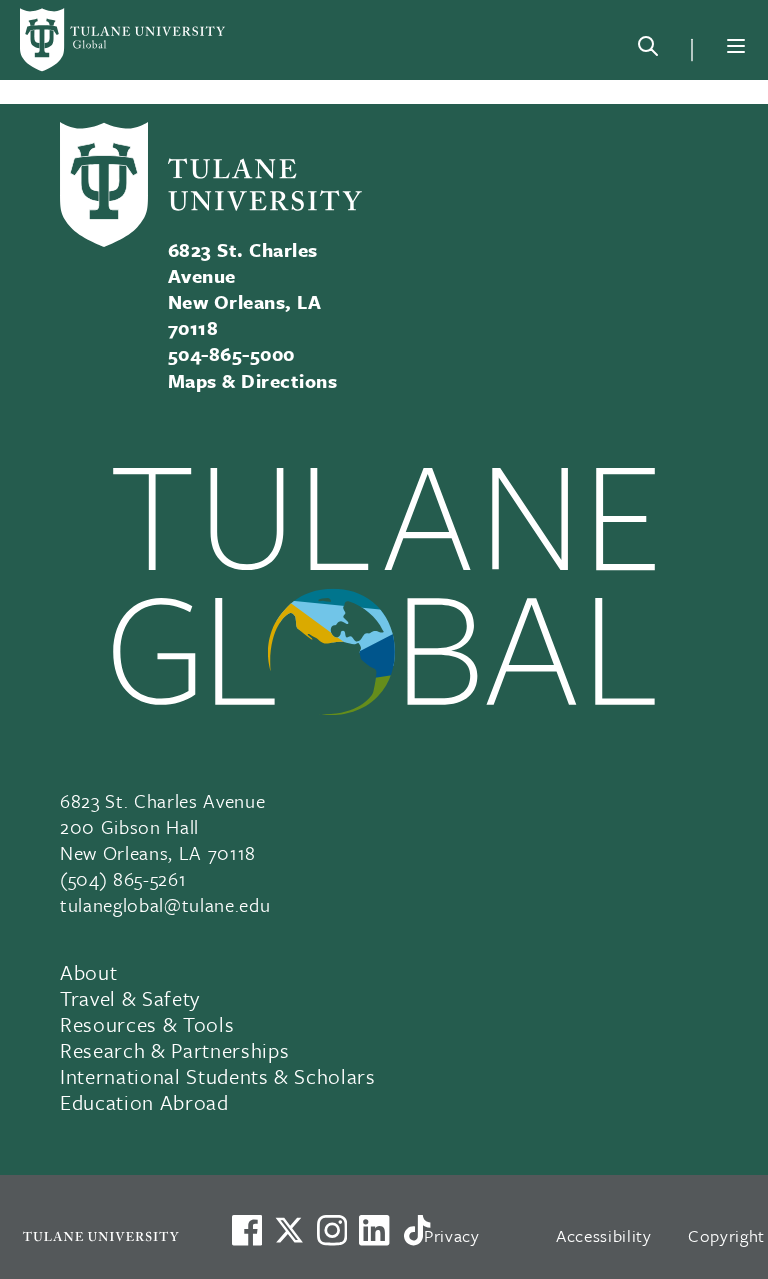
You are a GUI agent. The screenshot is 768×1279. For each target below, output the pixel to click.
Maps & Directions (252, 380)
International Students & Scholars (218, 1076)
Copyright (726, 1235)
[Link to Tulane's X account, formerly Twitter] (289, 1230)
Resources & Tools (147, 1024)
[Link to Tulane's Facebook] (332, 1230)
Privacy (452, 1235)
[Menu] (736, 46)
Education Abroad (144, 1102)
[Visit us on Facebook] (247, 1230)
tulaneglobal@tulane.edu (165, 904)
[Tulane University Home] (101, 1236)
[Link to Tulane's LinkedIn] (374, 1230)
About (88, 972)
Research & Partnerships (174, 1050)
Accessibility (604, 1235)
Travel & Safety (130, 998)
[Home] (124, 40)
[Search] (648, 50)
